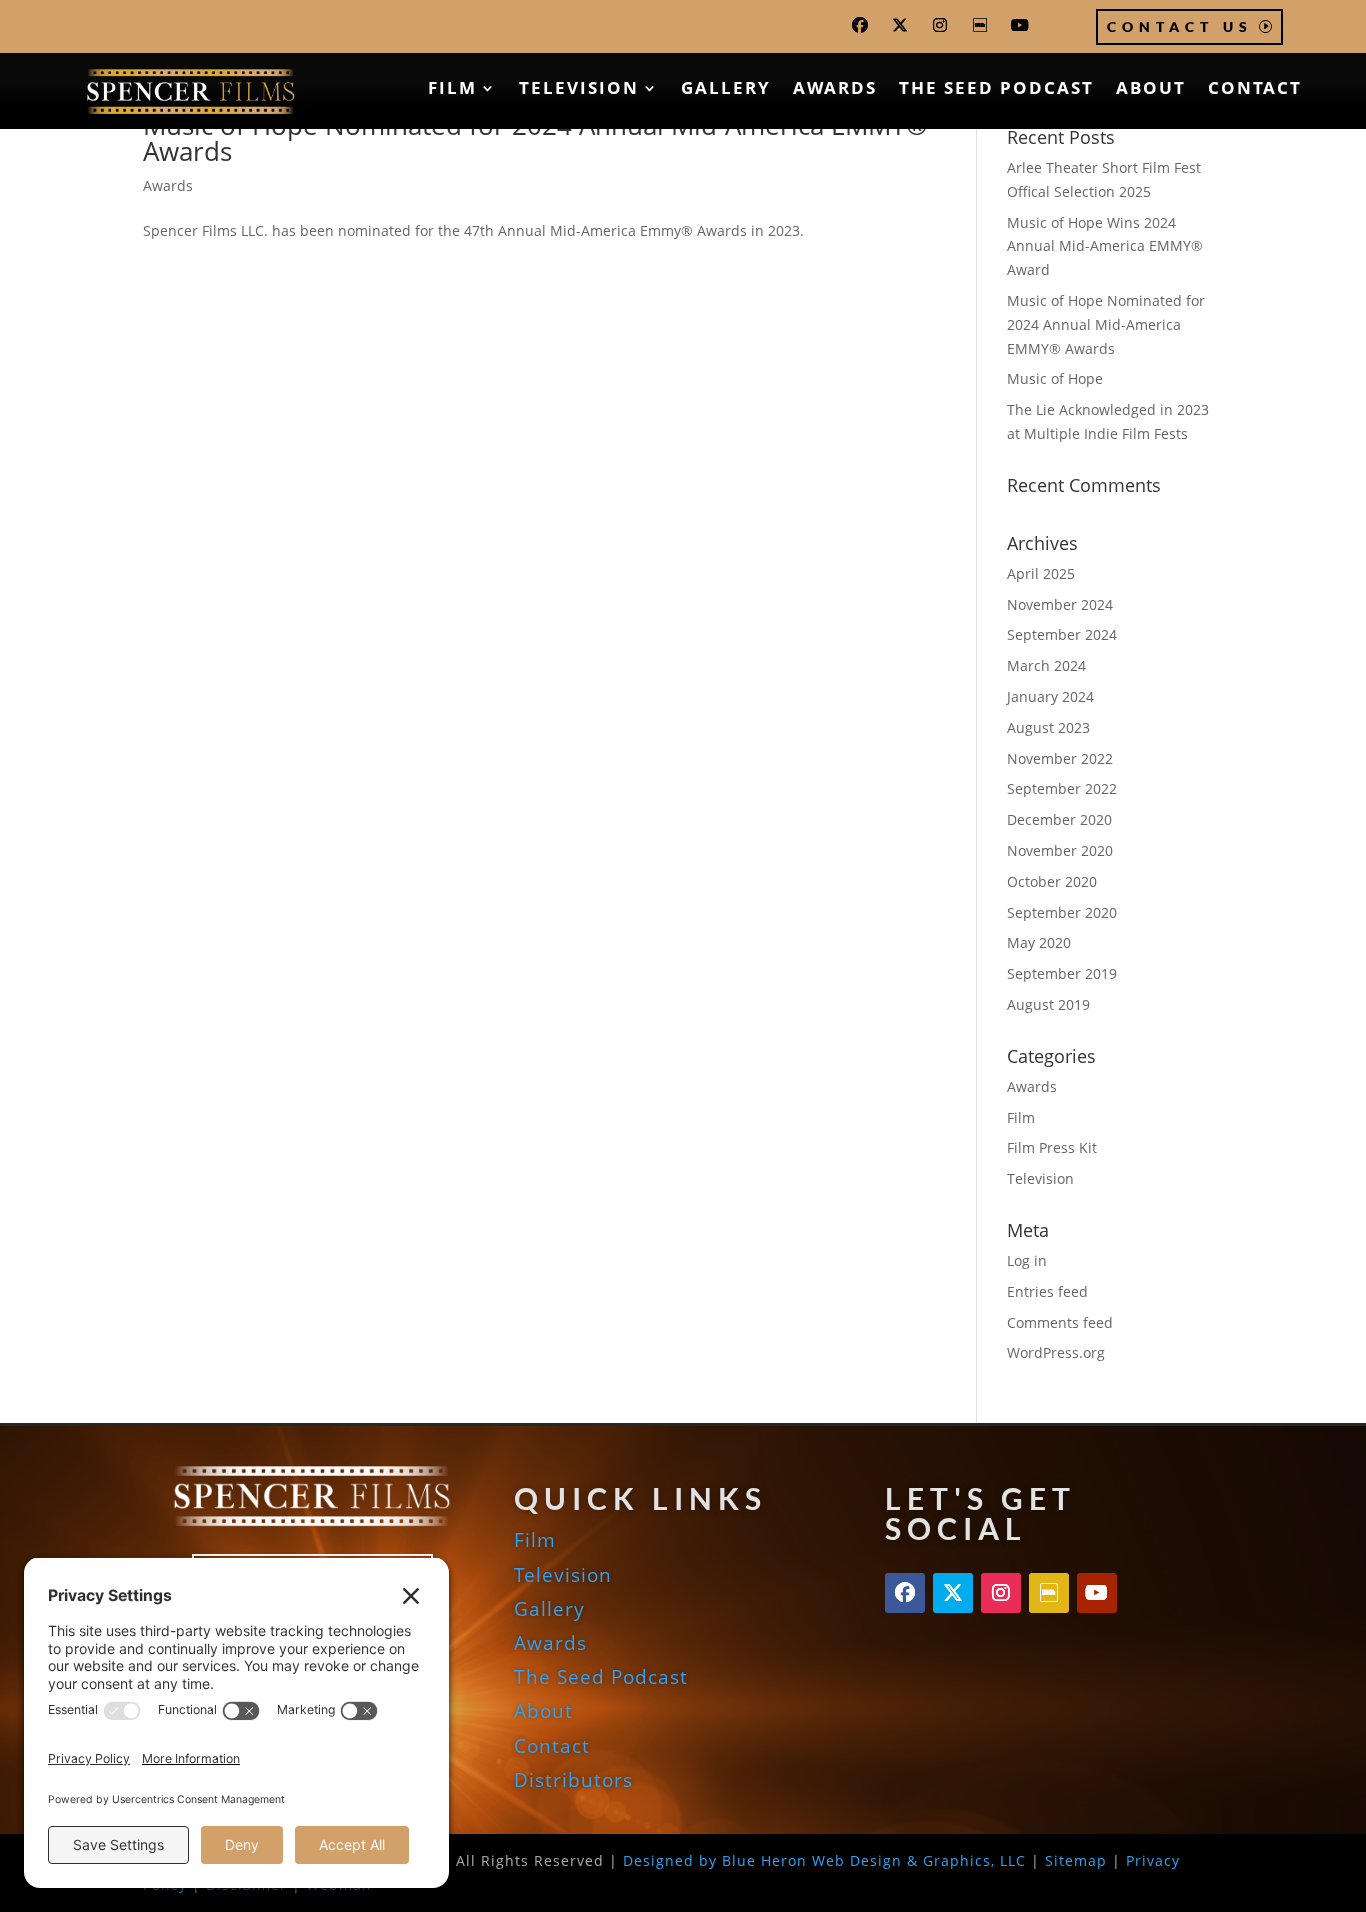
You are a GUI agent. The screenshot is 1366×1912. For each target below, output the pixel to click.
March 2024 (1046, 665)
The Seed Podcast (996, 90)
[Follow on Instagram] (940, 25)
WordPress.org (1056, 1352)
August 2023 (1048, 727)
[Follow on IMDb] (980, 25)
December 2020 (1059, 819)
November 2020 (1060, 850)
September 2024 (1062, 634)
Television (579, 90)
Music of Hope (1055, 378)
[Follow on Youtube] (1020, 25)
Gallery (726, 90)
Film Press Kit (1052, 1147)
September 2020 (1062, 912)
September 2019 (1062, 973)
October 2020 (1052, 881)
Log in (1027, 1260)
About (1151, 90)
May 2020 (1039, 942)
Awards (835, 90)
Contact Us (1180, 26)
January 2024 (1050, 696)
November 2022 (1060, 758)
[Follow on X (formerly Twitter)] (900, 25)
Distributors (573, 1780)
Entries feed (1047, 1291)
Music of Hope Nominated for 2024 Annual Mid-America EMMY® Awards (535, 138)
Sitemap (1076, 1860)
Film (452, 90)
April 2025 (1041, 573)
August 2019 (1048, 1004)
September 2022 (1062, 788)
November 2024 (1060, 604)
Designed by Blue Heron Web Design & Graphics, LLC (824, 1860)
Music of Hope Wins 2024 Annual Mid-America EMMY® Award (1105, 246)
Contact (1255, 90)
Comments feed (1060, 1322)
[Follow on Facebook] (860, 25)
